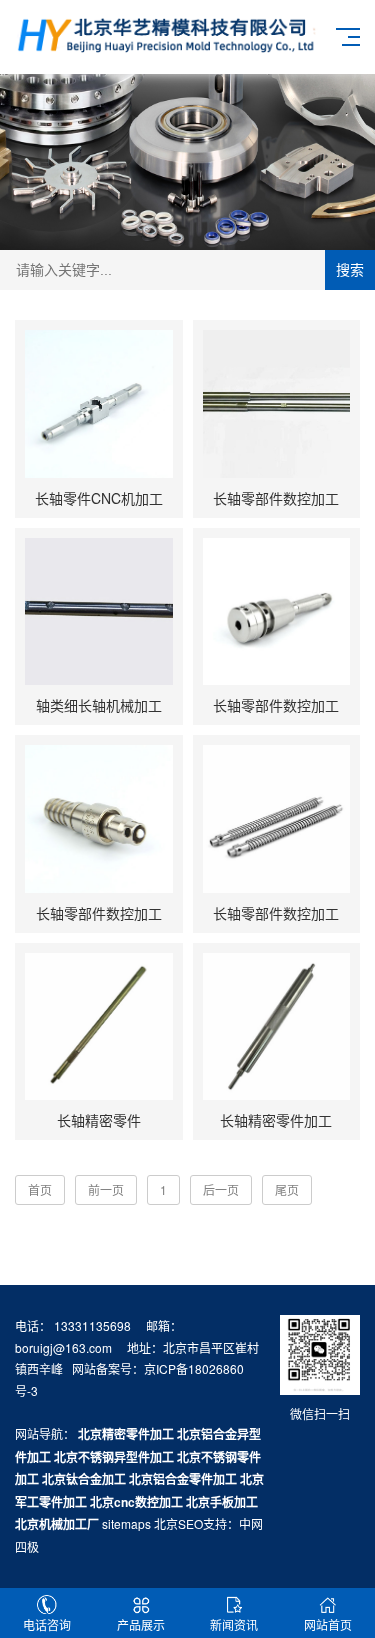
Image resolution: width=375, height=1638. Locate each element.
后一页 (221, 1189)
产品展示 (141, 1624)
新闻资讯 (234, 1624)
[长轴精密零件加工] (277, 1027)
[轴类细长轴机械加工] (99, 612)
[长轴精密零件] (99, 1027)
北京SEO (178, 1523)
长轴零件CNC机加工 (99, 498)
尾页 (287, 1189)
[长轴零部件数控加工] (277, 404)
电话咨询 (47, 1624)
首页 (40, 1189)
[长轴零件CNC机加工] (99, 404)
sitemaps (126, 1523)
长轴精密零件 (99, 1120)
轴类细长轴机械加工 (99, 705)
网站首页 (328, 1624)
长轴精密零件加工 (276, 1120)
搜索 (350, 270)
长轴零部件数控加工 (276, 498)
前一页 (106, 1189)
